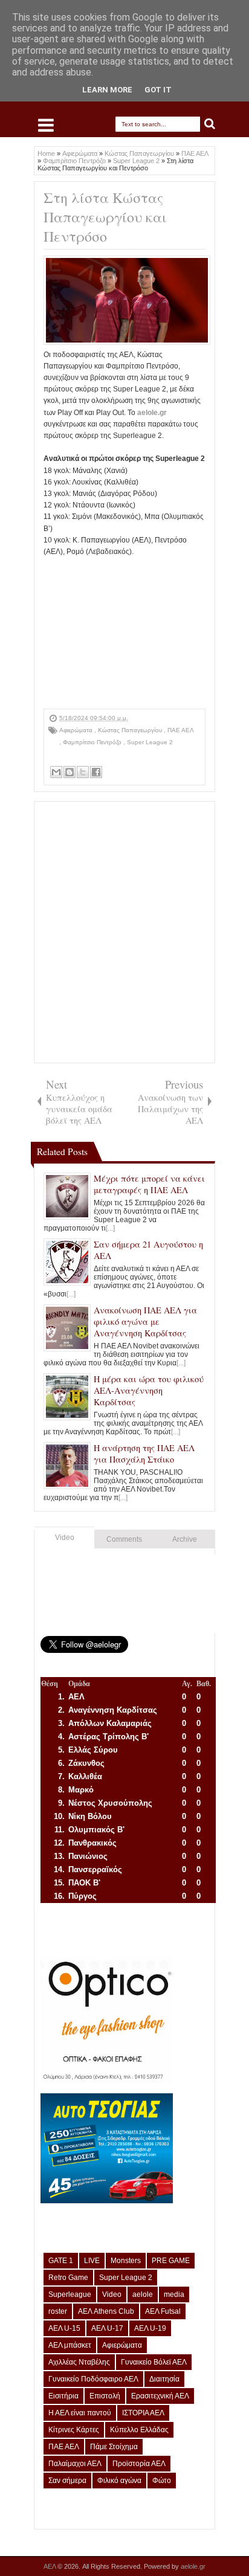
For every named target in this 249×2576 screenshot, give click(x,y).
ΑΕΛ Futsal (163, 2311)
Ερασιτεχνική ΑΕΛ (160, 2396)
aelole (143, 2294)
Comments (124, 1539)
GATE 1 (61, 2261)
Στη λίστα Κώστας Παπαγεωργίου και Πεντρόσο (105, 217)
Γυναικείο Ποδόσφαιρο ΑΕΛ (93, 2379)
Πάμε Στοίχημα (114, 2447)
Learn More (107, 90)
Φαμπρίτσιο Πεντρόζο (93, 742)
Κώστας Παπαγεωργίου (131, 730)
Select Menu (46, 125)
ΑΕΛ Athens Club (106, 2311)
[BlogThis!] (70, 772)
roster (58, 2311)
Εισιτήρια (63, 2396)
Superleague (70, 2294)
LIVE (92, 2261)
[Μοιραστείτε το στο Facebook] (96, 772)
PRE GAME (171, 2261)
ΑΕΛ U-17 (107, 2328)
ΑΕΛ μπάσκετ (70, 2345)
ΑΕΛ (50, 2566)
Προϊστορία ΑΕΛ (139, 2464)
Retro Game (68, 2278)
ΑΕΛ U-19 (150, 2328)
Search (210, 124)
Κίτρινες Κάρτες (74, 2430)
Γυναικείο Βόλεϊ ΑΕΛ (154, 2362)
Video (65, 1538)
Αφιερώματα (77, 730)
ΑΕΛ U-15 (64, 2328)
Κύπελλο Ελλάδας (139, 2430)
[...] (110, 1228)
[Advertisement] (124, 633)
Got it (158, 90)
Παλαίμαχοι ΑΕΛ (75, 2464)
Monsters (126, 2261)
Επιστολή (105, 2396)
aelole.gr (152, 413)
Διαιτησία (164, 2379)
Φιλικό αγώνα (119, 2481)
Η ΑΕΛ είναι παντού (80, 2413)
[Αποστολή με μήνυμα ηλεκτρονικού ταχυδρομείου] (56, 772)
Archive (185, 1539)
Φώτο (162, 2481)
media (174, 2294)
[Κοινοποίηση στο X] (83, 772)
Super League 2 (150, 742)
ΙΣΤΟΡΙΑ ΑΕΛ (143, 2413)
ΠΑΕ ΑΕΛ (180, 730)
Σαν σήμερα (67, 2481)
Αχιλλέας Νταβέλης (79, 2362)
